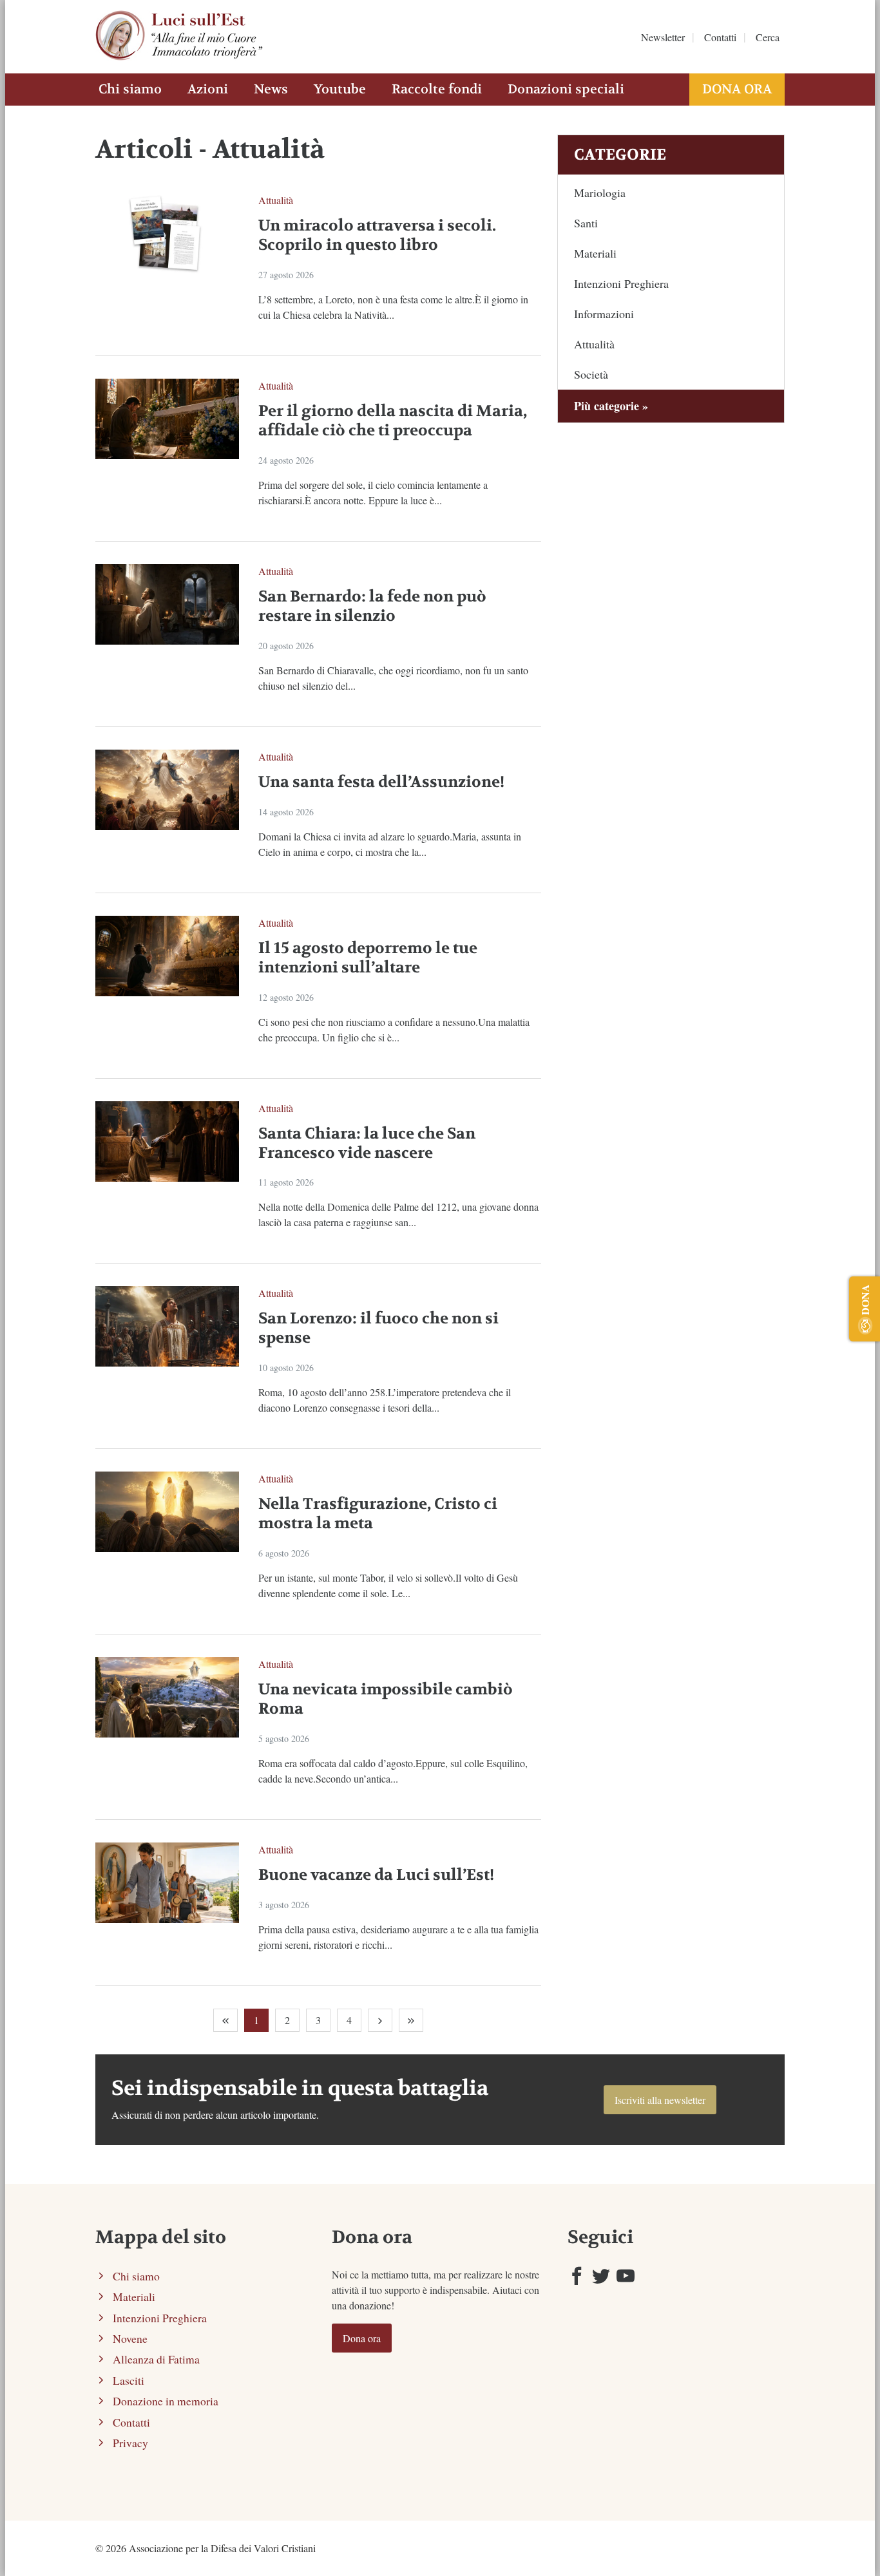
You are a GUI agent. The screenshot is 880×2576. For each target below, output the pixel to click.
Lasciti (129, 2380)
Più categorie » (611, 406)
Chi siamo (130, 89)
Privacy (130, 2443)
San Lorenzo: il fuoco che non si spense (378, 1328)
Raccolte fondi (437, 89)
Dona (865, 1300)
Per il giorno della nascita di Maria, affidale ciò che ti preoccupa (393, 421)
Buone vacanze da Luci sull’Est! (376, 1875)
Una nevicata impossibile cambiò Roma (386, 1699)
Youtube (340, 89)
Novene (130, 2338)
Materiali (595, 253)
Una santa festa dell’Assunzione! (381, 782)
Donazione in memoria (166, 2401)
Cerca (768, 37)
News (271, 89)
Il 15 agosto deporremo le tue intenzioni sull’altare (368, 958)
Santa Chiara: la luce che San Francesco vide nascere (367, 1143)
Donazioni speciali (566, 89)
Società (591, 374)
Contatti (720, 37)
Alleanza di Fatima (156, 2359)
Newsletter (663, 37)
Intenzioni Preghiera (621, 283)
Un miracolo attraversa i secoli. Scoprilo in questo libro (377, 235)
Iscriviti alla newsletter (660, 2100)
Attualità (276, 200)
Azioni (208, 89)
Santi (586, 223)
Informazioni (604, 314)
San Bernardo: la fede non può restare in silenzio (372, 606)
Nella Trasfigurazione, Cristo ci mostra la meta (378, 1514)
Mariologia (600, 193)
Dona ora (737, 89)
